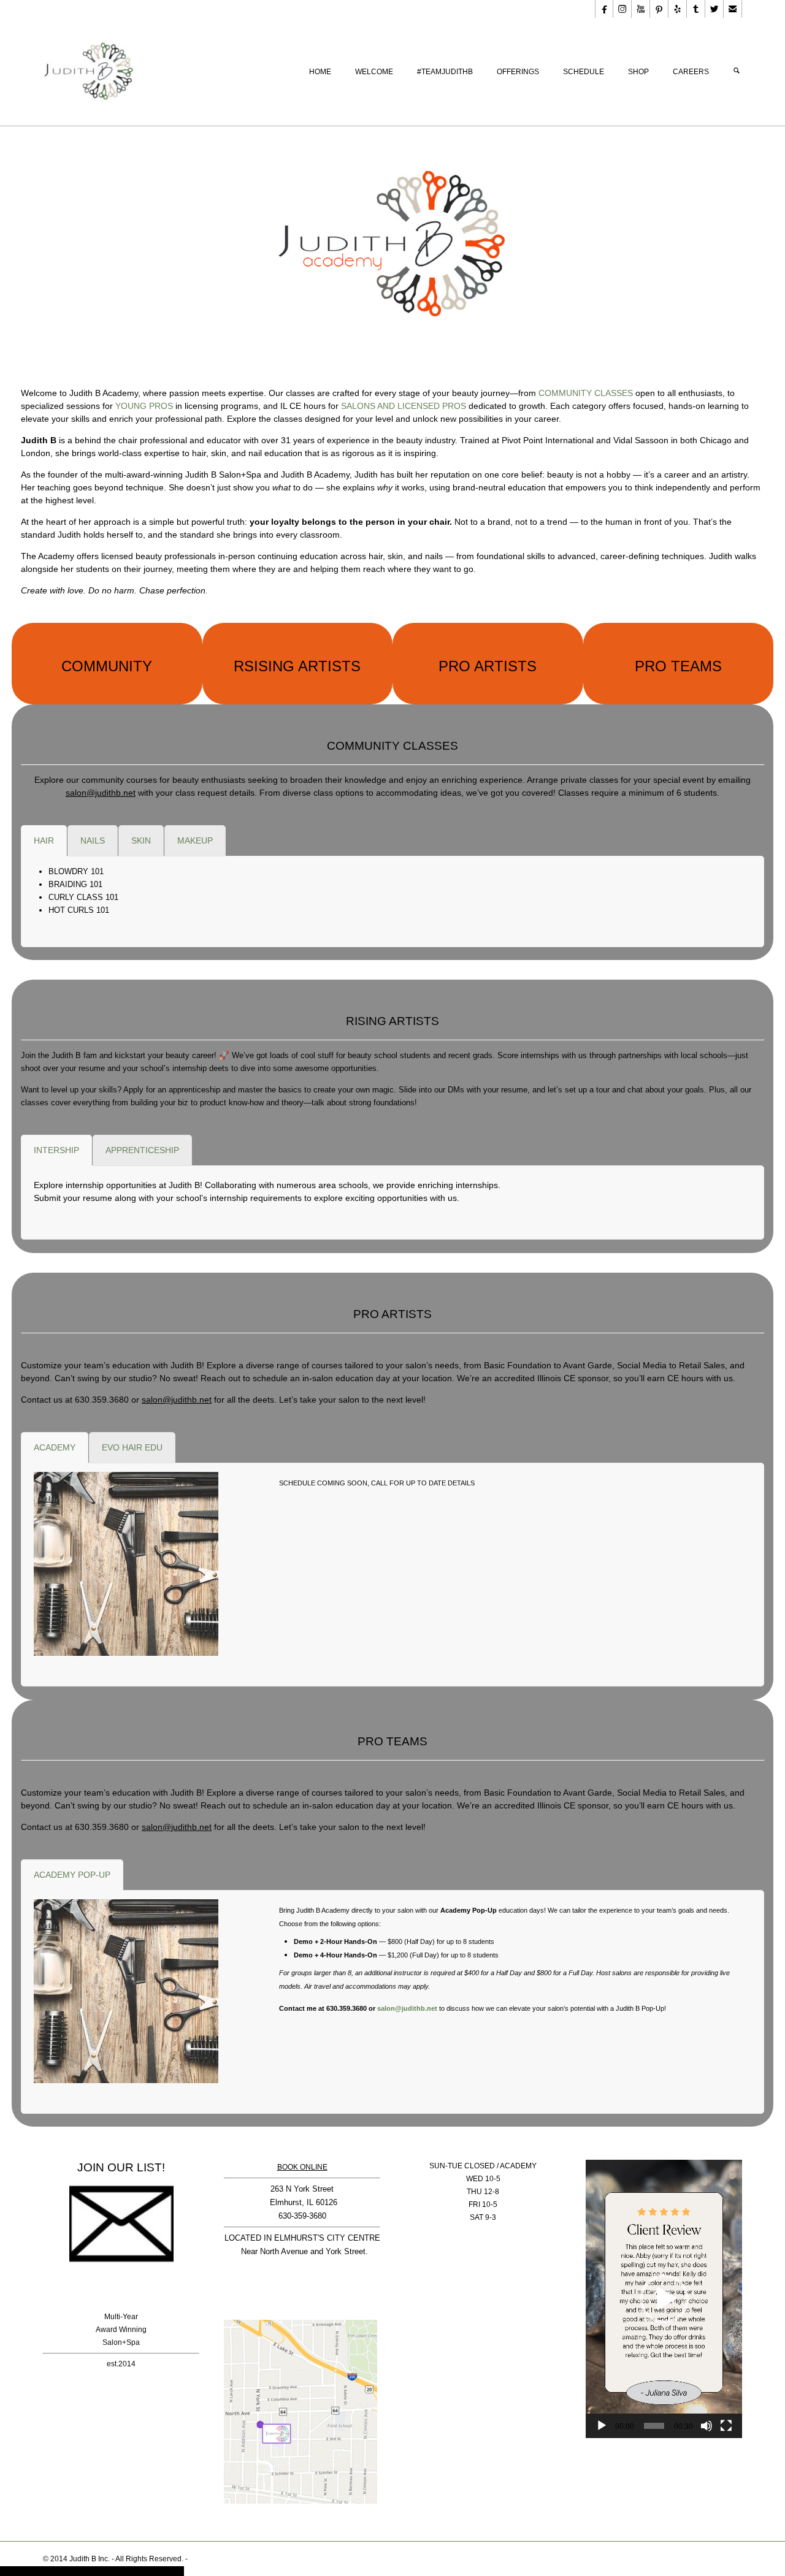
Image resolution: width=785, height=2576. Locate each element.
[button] (664, 2299)
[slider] (654, 2426)
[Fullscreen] (726, 2426)
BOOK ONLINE (302, 2167)
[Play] (602, 2426)
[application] (664, 2299)
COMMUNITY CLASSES (586, 393)
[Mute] (706, 2426)
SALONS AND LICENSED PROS (404, 406)
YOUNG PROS (144, 406)
